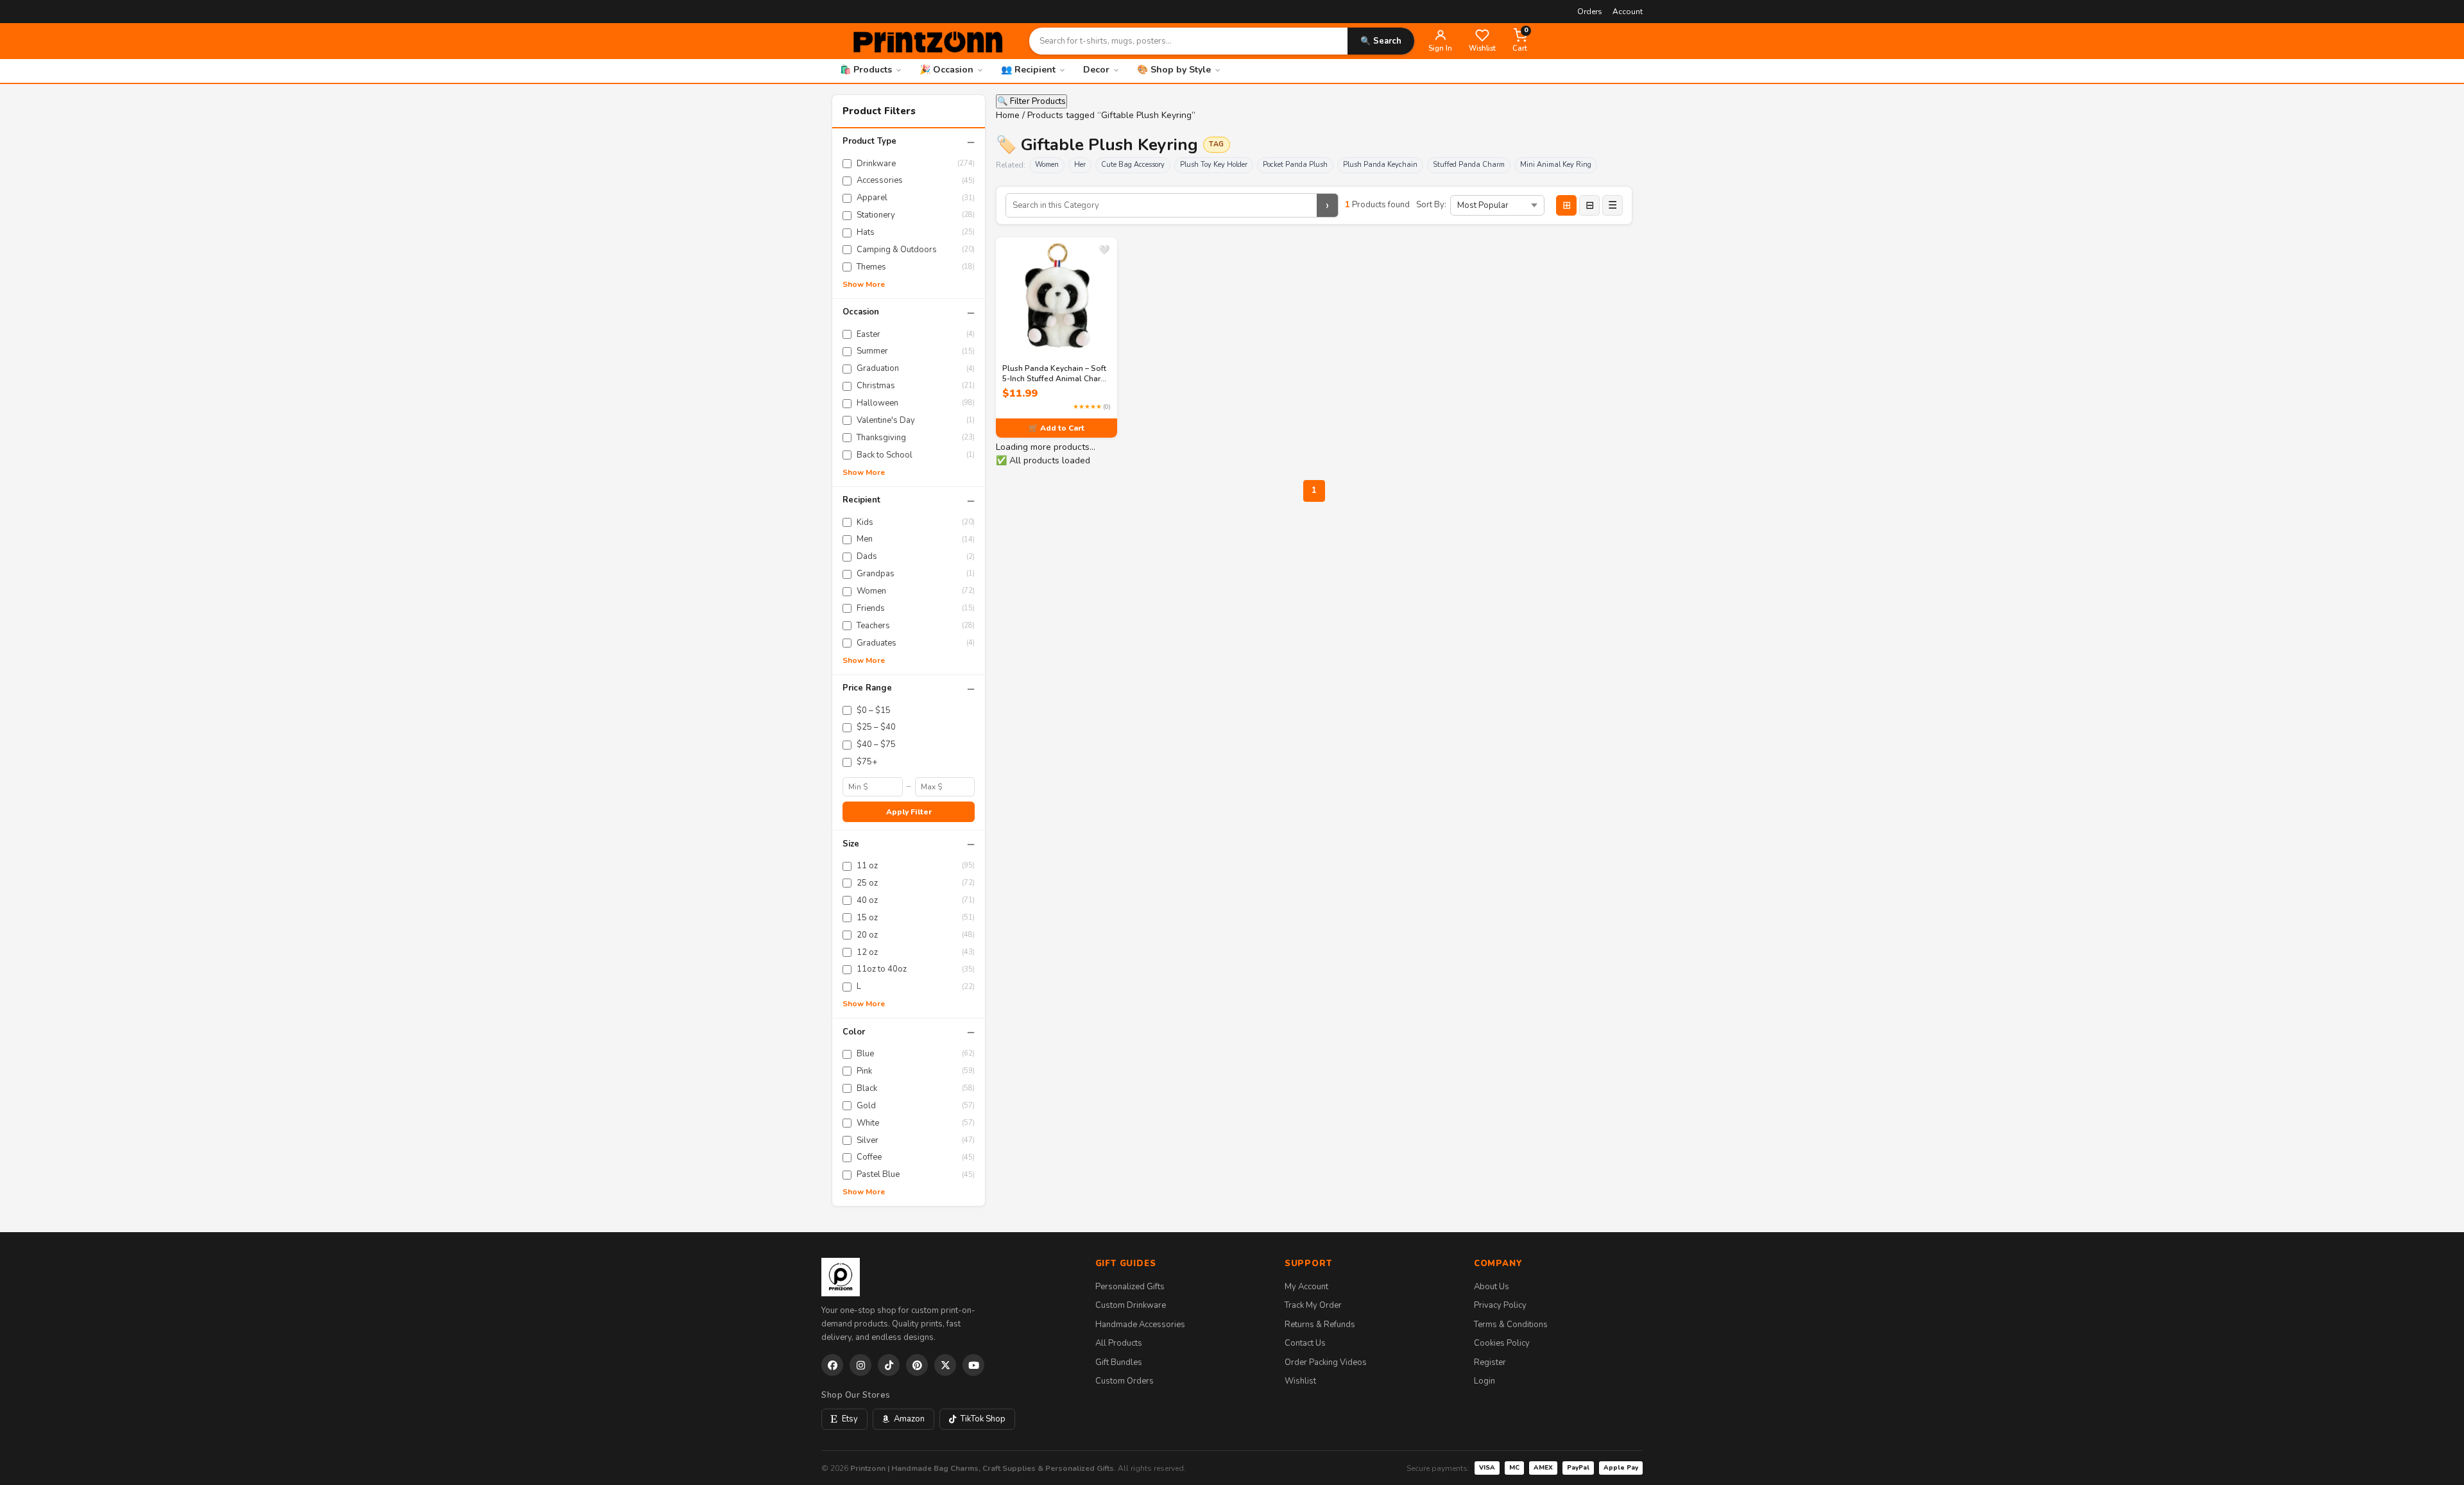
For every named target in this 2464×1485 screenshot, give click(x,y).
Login (1484, 1381)
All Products (1119, 1343)
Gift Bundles (1119, 1362)
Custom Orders (1125, 1381)
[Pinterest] (917, 1365)
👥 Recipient (1028, 70)
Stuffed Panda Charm (1469, 165)
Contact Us (1305, 1343)
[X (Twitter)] (945, 1365)
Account (1628, 12)
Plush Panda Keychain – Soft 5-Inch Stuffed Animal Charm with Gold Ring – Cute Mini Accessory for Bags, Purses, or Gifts (1055, 373)
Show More (864, 284)
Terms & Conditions (1511, 1325)
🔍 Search (1381, 41)
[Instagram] (860, 1365)
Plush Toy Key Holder (1214, 165)
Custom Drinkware (1131, 1305)
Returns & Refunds (1320, 1325)
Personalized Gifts (1130, 1287)
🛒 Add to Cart (1057, 428)
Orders (1590, 12)
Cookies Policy (1502, 1343)
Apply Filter (909, 812)
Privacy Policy (1500, 1305)
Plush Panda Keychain (1380, 165)
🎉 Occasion (946, 70)
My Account (1306, 1287)
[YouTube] (973, 1365)
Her (1080, 165)
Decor (1096, 70)
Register (1490, 1362)
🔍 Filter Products (1031, 101)
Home (1008, 115)
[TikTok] (889, 1365)
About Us (1492, 1287)
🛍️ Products (866, 70)
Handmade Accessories (1140, 1325)
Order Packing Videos (1326, 1362)
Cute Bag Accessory (1133, 165)
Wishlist (1300, 1381)
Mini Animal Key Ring (1556, 165)
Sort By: (1431, 205)
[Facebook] (832, 1365)
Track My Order (1313, 1305)
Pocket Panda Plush (1295, 165)
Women (1047, 165)
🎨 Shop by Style (1174, 70)
